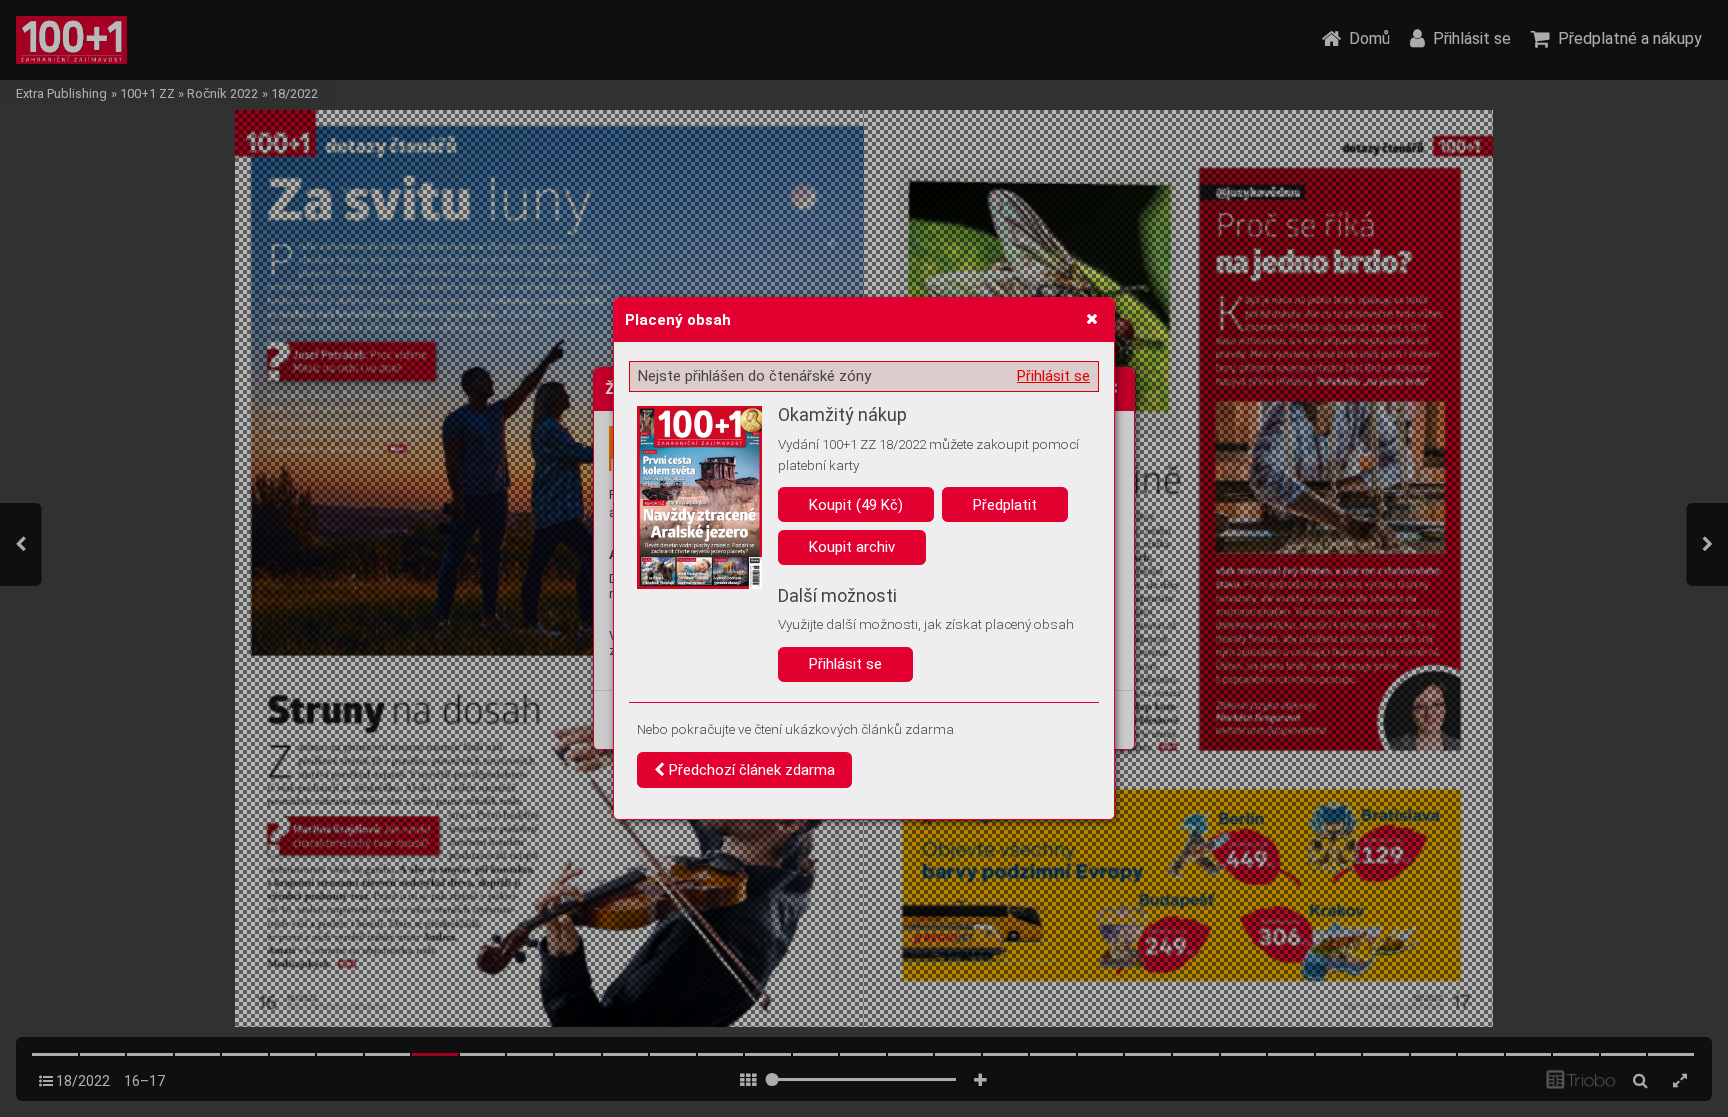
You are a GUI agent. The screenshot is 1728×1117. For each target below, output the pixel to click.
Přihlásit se (1053, 376)
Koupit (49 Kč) (856, 505)
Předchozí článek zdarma (750, 770)
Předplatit (1005, 505)
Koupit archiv (852, 547)
